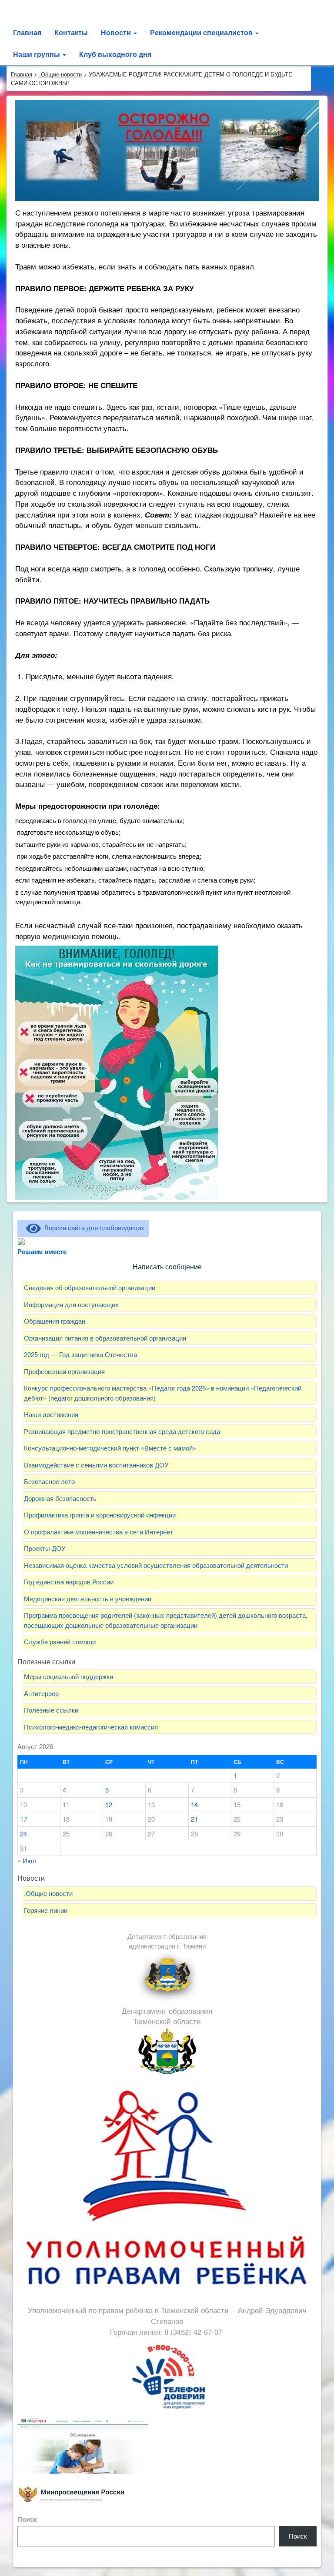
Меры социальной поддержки (68, 1676)
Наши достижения (51, 1414)
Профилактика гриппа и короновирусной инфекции (100, 1515)
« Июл (27, 1861)
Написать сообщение (167, 1267)
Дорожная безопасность (60, 1498)
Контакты (71, 32)
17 (23, 1819)
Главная (27, 32)
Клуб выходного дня (115, 54)
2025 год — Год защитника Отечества (80, 1354)
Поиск (27, 2519)
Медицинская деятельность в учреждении (89, 1598)
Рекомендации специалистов (202, 32)
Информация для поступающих (71, 1304)
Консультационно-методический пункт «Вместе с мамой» (110, 1448)
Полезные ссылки (51, 1710)
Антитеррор (41, 1693)
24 (23, 1834)
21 (194, 1819)
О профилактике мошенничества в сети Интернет (99, 1532)
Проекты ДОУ (45, 1548)
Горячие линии (46, 1910)
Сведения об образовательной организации (90, 1287)
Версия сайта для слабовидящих (93, 1227)
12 (109, 1804)
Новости (117, 32)
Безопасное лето (49, 1481)
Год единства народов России (69, 1582)
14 (194, 1804)
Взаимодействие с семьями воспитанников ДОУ (96, 1465)
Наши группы (37, 54)
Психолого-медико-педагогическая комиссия (91, 1727)
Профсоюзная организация (64, 1371)
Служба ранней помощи (60, 1642)
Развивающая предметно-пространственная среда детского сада (122, 1431)
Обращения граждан (55, 1321)
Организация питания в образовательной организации (105, 1338)
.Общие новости (48, 1893)
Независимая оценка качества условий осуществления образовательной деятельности (156, 1565)
